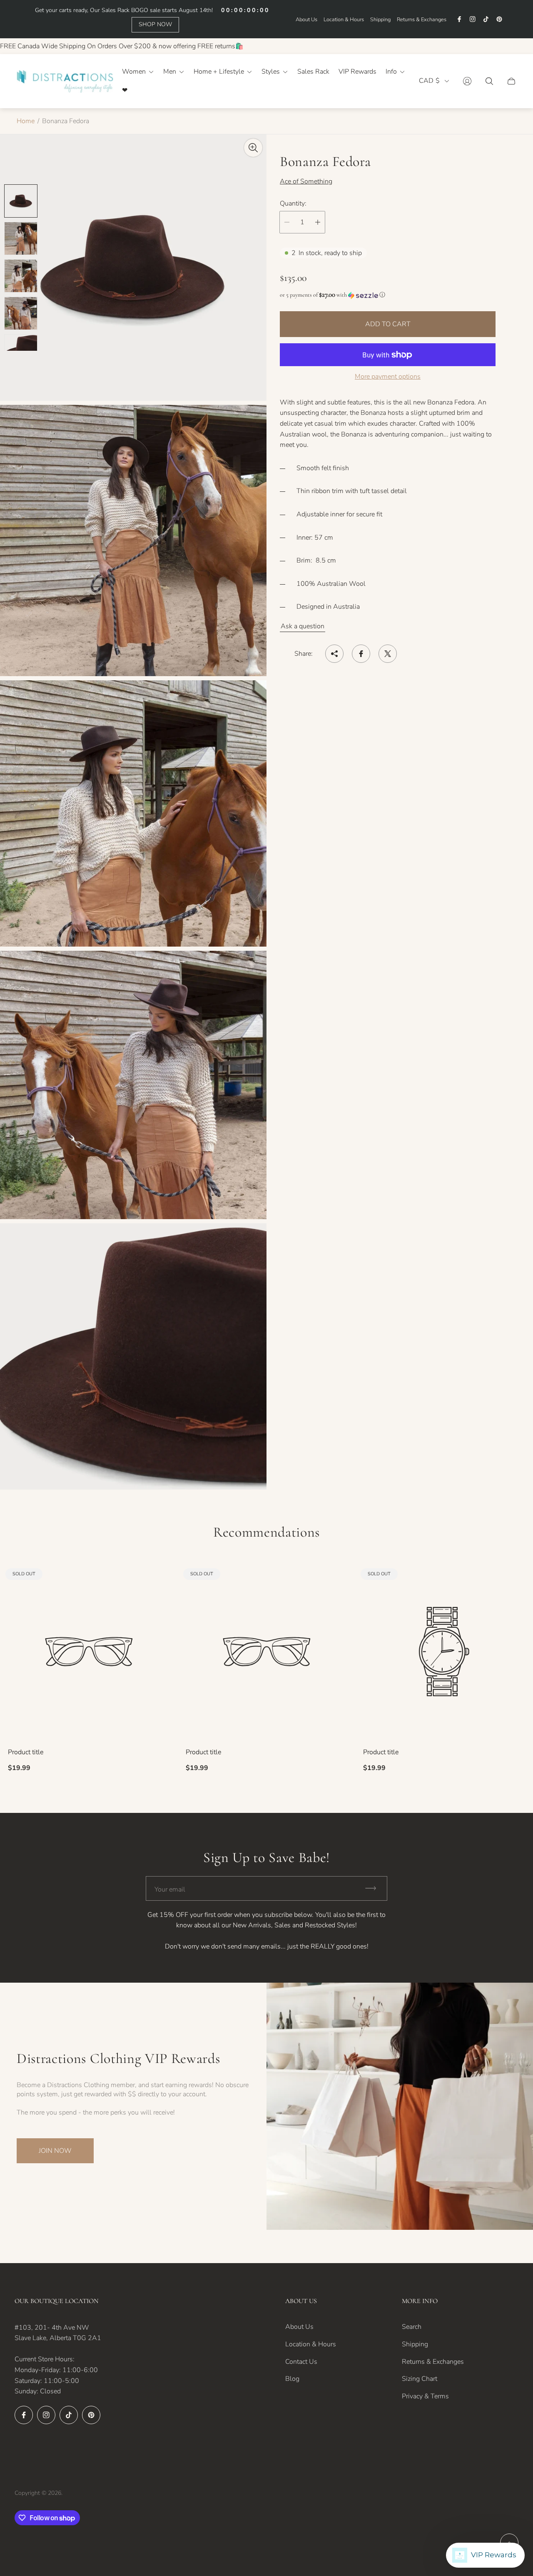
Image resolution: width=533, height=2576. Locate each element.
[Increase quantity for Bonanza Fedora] (318, 222)
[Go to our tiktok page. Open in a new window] (486, 19)
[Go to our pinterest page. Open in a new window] (499, 19)
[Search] (489, 81)
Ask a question (303, 626)
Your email (170, 1889)
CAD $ (429, 81)
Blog (292, 2379)
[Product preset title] (89, 1652)
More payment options (388, 377)
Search (412, 2327)
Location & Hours (344, 20)
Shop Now (155, 24)
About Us (306, 20)
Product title (26, 1752)
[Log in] (467, 81)
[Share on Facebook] (361, 654)
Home (26, 121)
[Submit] (374, 1888)
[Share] (334, 654)
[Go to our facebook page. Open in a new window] (459, 19)
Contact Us (301, 2362)
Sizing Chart (420, 2379)
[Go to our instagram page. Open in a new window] (473, 19)
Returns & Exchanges (422, 20)
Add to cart (388, 325)
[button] (388, 295)
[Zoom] (253, 148)
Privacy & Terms (425, 2396)
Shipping (380, 20)
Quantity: (293, 203)
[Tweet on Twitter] (388, 654)
